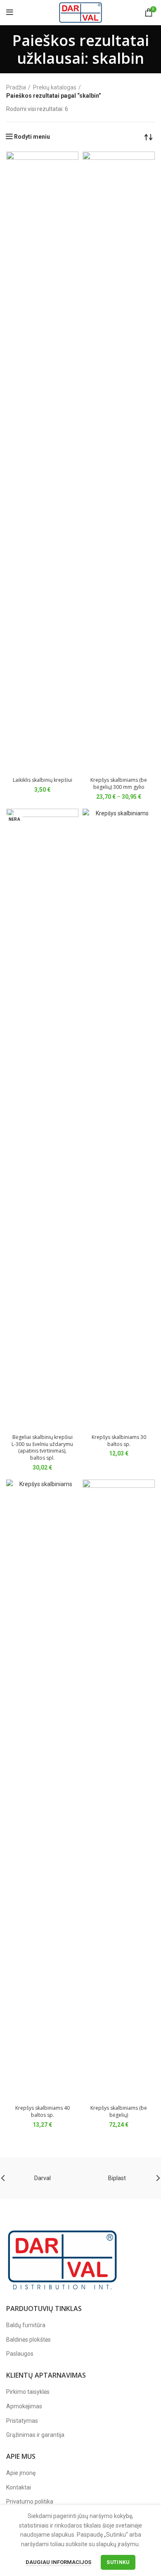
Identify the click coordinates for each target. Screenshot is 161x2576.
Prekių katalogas (55, 87)
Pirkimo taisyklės (28, 2392)
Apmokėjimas (24, 2406)
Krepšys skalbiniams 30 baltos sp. (119, 1441)
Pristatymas (22, 2421)
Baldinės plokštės (28, 2340)
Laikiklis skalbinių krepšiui (43, 780)
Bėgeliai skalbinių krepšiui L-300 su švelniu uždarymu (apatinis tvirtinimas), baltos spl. (42, 1447)
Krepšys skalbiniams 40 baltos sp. (43, 2111)
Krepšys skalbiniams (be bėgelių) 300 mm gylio (119, 783)
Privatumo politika (30, 2501)
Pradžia (16, 87)
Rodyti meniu (32, 137)
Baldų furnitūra (26, 2325)
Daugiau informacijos (58, 2562)
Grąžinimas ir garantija (35, 2435)
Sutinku (118, 2562)
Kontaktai (19, 2487)
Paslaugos (20, 2354)
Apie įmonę (21, 2473)
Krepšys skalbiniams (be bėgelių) (119, 2111)
